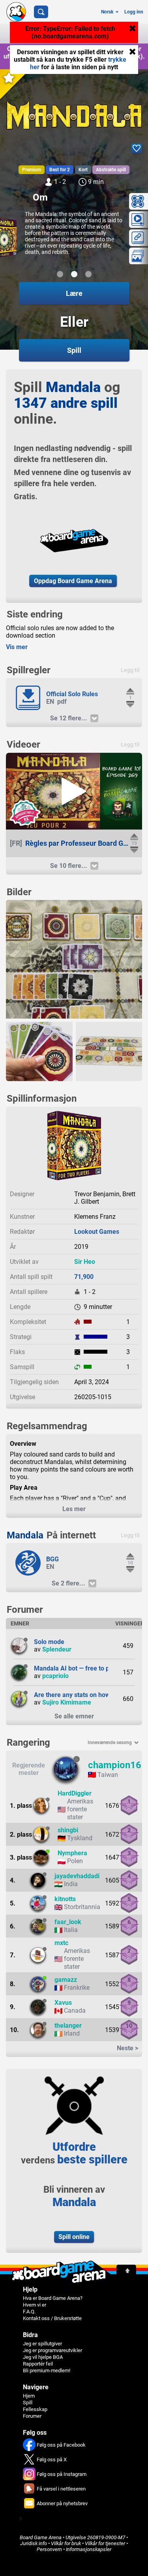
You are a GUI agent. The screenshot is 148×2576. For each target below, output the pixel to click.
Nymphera (72, 1853)
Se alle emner (74, 1716)
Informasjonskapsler (89, 2549)
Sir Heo (85, 1262)
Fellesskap (35, 2409)
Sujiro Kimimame (67, 1702)
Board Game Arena (41, 2537)
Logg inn (134, 12)
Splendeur (57, 1649)
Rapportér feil (38, 2364)
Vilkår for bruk (66, 2543)
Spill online (74, 2237)
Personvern (49, 2549)
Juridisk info (34, 2543)
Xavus (63, 2003)
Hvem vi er (35, 2305)
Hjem (29, 2396)
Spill (28, 2403)
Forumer (32, 2416)
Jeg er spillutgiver (42, 2344)
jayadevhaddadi (77, 1876)
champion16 (115, 1765)
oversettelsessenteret (98, 64)
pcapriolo (55, 1676)
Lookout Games (97, 1232)
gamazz (66, 1980)
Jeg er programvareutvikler (52, 2350)
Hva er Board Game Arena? (53, 2298)
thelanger (68, 2026)
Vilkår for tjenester (105, 2543)
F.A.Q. (29, 2312)
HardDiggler (75, 1793)
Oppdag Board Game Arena (73, 581)
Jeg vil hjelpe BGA (43, 2357)
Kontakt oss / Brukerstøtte (52, 2318)
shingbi (68, 1830)
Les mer (74, 1509)
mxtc (61, 1943)
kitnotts (65, 1899)
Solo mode (49, 1642)
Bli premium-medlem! (47, 2370)
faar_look (68, 1922)
